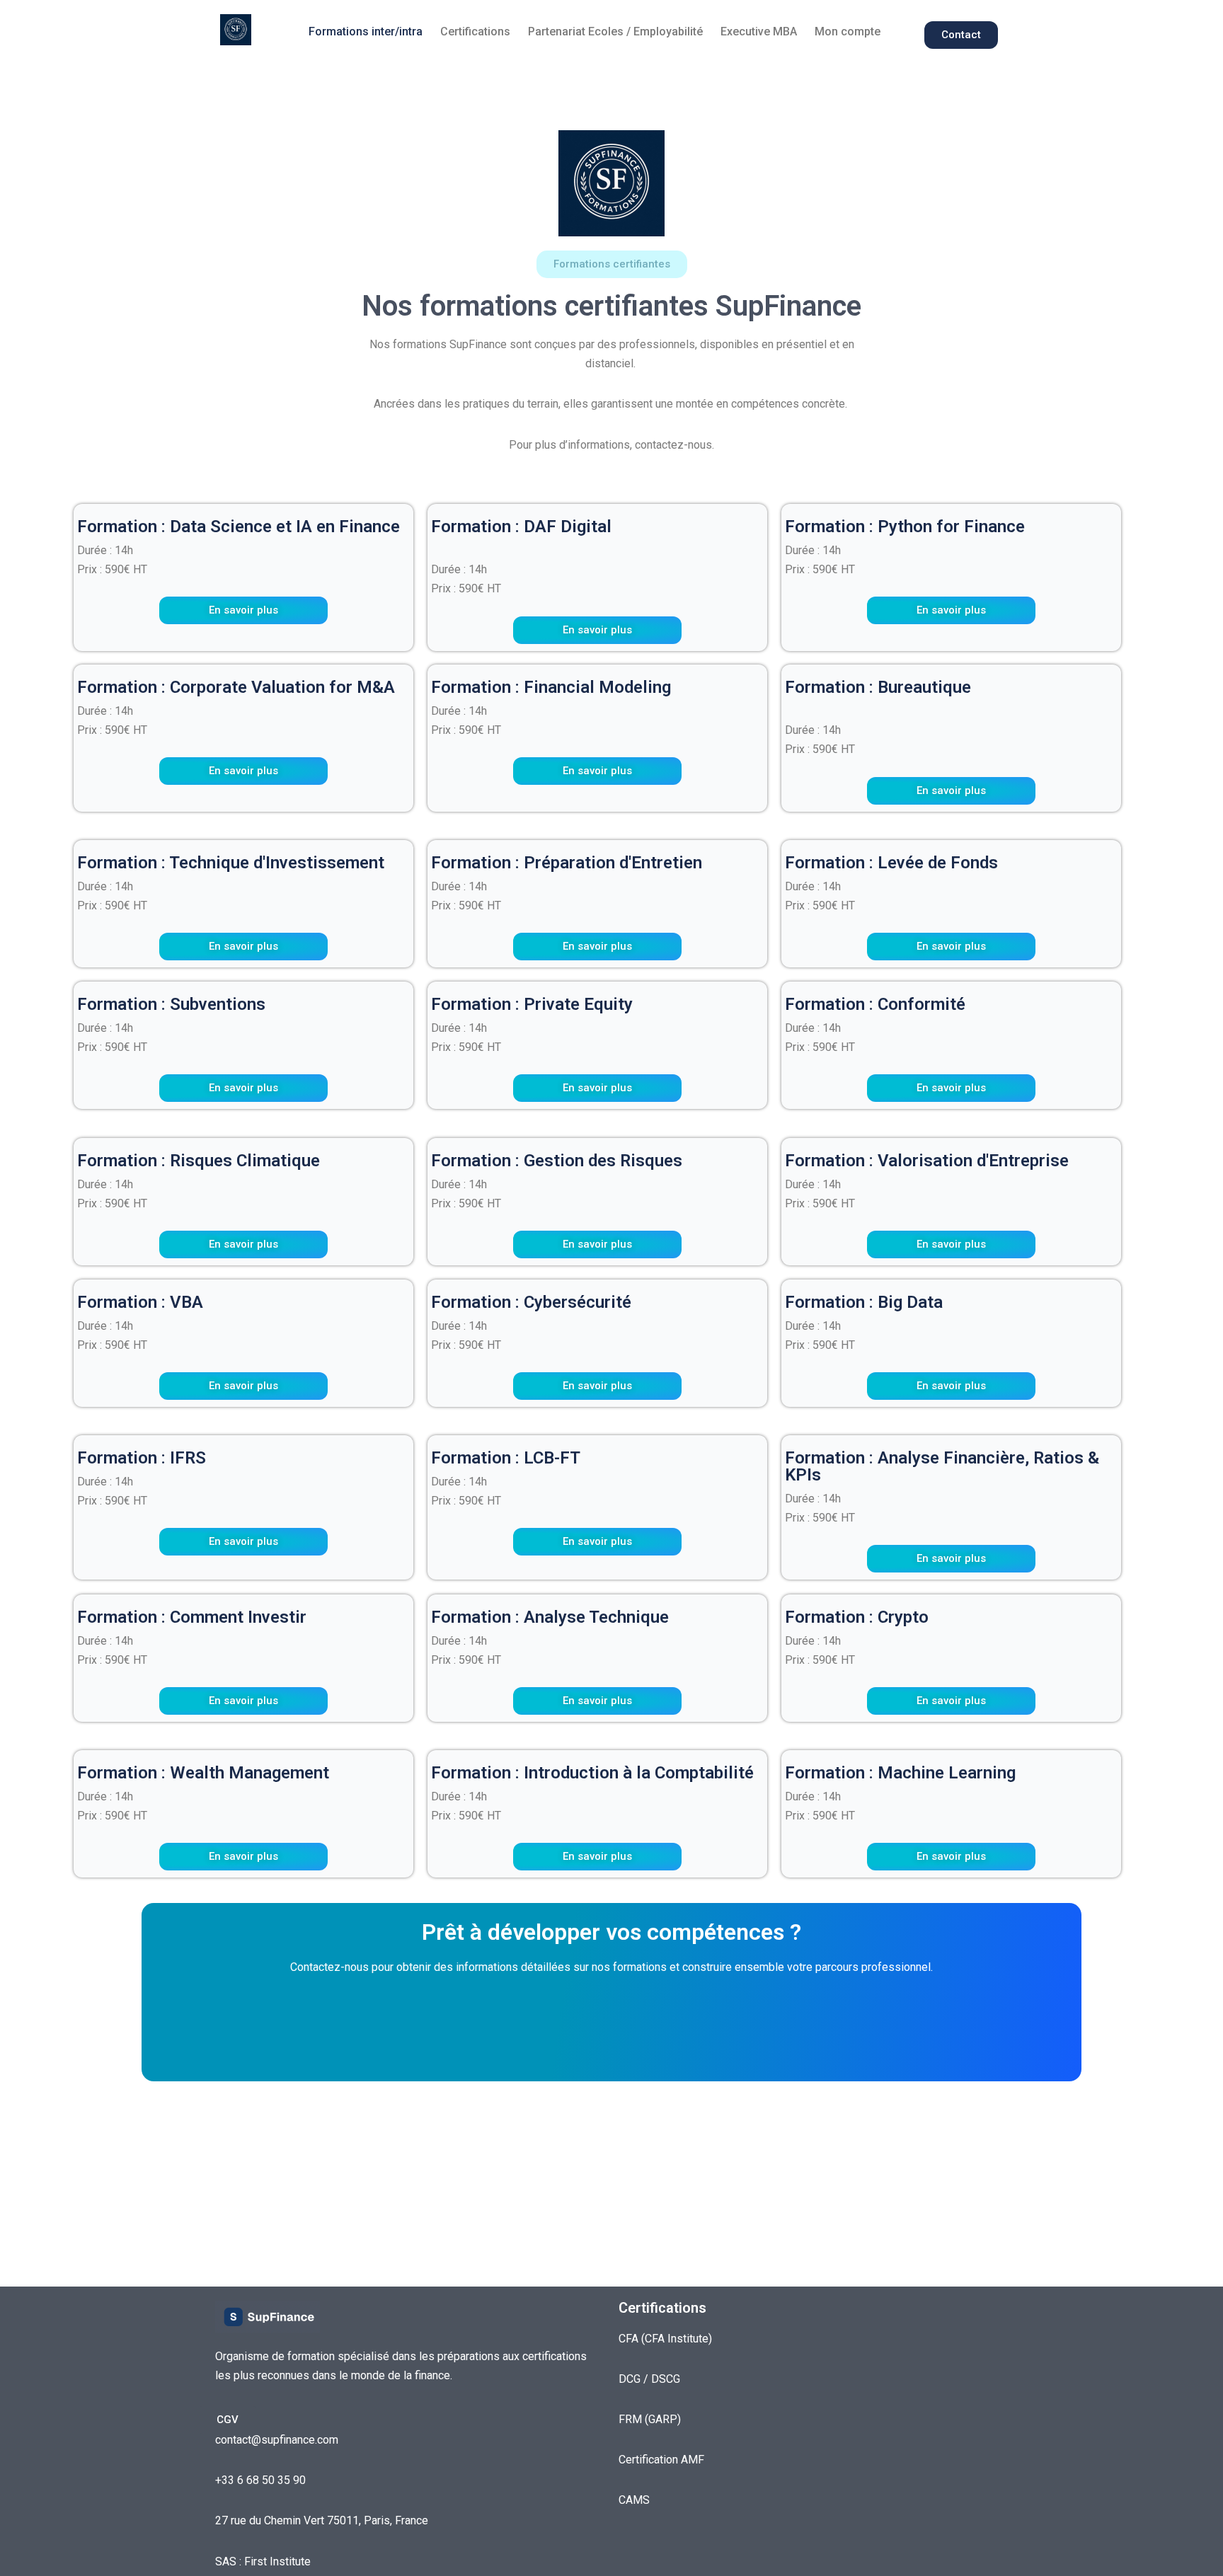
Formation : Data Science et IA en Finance (239, 527)
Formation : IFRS (142, 1458)
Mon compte (848, 32)
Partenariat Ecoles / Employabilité (615, 32)
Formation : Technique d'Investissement (231, 863)
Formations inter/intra (366, 32)
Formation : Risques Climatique (199, 1161)
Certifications (475, 32)
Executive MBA (759, 32)
